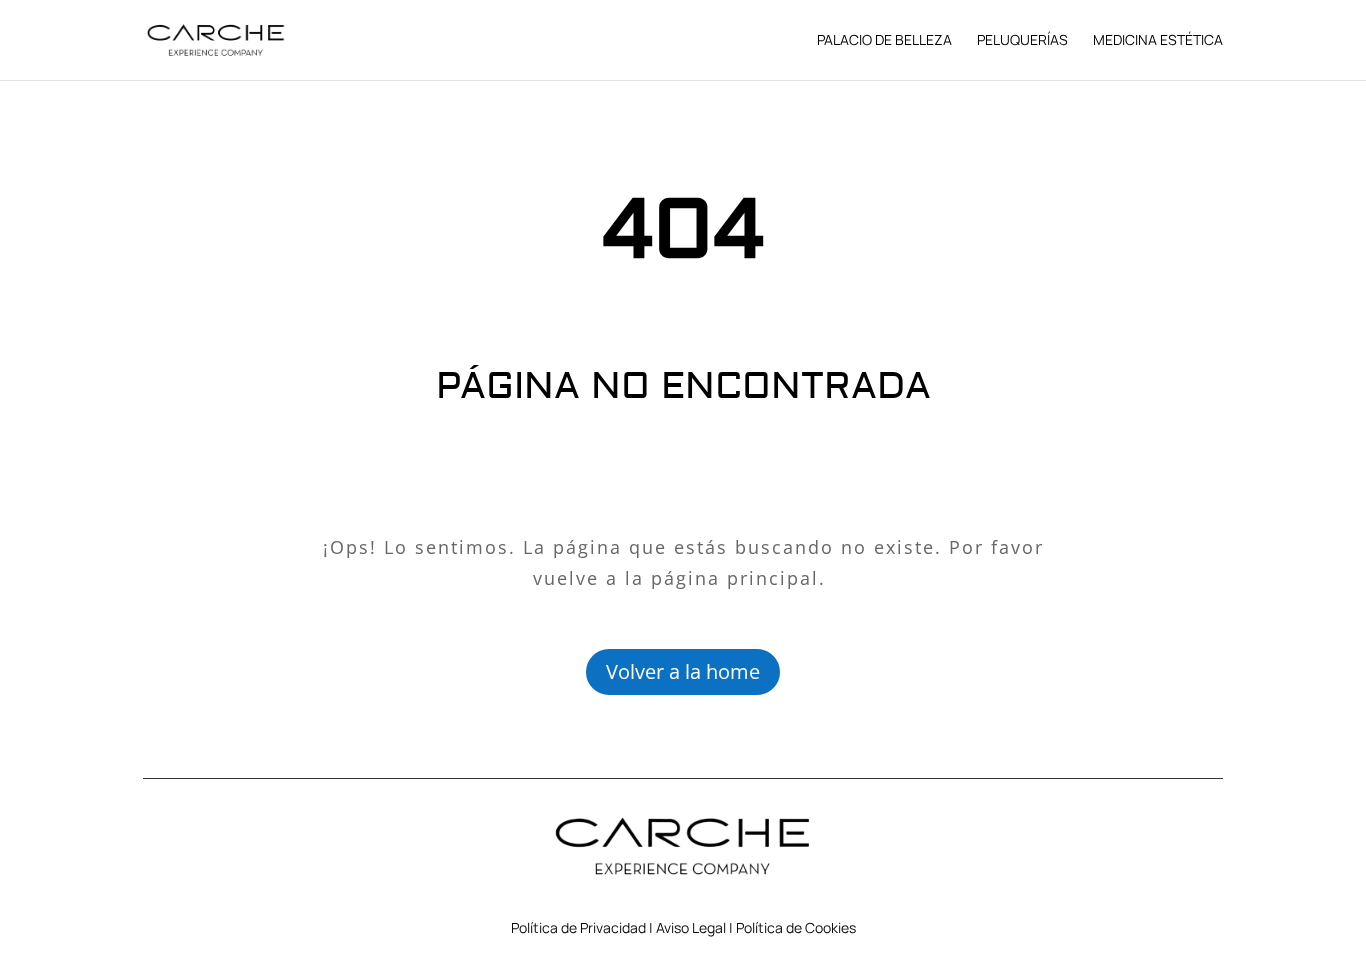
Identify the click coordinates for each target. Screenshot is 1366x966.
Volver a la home (683, 671)
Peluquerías (1022, 41)
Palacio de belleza (884, 41)
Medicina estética (1158, 41)
